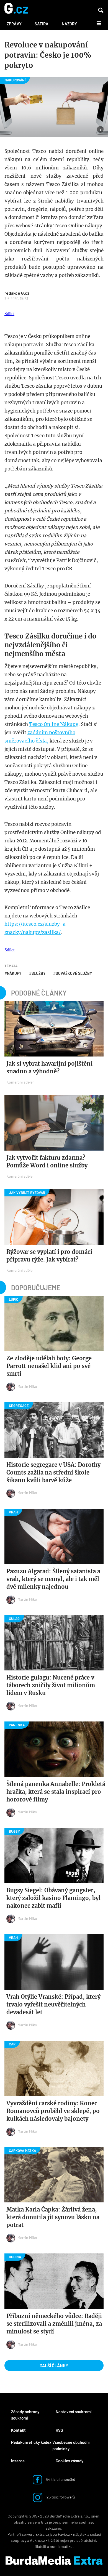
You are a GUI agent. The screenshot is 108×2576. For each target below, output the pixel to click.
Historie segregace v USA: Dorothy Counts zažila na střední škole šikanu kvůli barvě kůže (53, 1472)
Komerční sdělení (21, 1082)
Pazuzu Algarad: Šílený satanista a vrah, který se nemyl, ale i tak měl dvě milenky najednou (53, 1579)
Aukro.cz (37, 2540)
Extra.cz (42, 2534)
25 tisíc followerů (60, 2497)
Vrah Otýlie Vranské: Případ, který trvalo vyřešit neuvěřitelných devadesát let (53, 2004)
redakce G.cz (17, 293)
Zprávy (14, 24)
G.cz (45, 2522)
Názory (69, 24)
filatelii (40, 2546)
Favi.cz (64, 2534)
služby (38, 973)
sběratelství (86, 2540)
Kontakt (18, 2430)
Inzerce (18, 2461)
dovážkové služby (74, 973)
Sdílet (9, 314)
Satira (42, 24)
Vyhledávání (101, 10)
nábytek (80, 2534)
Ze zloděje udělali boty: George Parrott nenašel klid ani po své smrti (49, 1366)
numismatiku (61, 2546)
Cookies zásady (70, 2461)
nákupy (14, 973)
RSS (59, 2430)
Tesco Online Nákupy (54, 724)
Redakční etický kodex (31, 2442)
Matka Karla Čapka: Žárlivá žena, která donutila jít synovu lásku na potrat (53, 2217)
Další (96, 23)
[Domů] (16, 9)
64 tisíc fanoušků (60, 2479)
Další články (54, 2365)
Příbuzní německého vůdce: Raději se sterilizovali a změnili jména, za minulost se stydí (54, 2324)
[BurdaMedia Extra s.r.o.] (54, 2561)
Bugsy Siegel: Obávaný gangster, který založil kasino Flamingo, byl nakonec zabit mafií (53, 1898)
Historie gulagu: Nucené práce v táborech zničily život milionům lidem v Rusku (51, 1685)
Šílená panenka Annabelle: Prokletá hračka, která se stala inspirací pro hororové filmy (56, 1792)
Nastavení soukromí (74, 2412)
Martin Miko (27, 1386)
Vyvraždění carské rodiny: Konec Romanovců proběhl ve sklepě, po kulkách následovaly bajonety (53, 2111)
